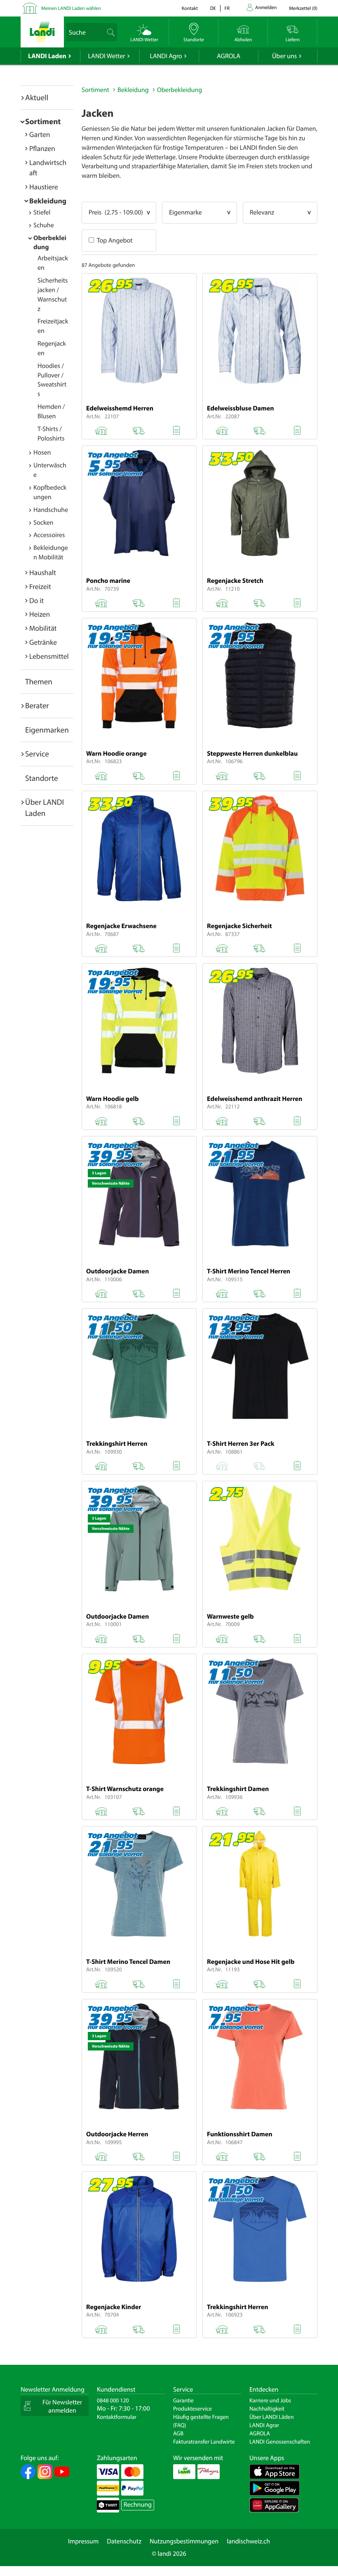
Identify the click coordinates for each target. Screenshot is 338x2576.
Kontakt (190, 8)
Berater (37, 705)
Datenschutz (124, 2541)
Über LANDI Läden (272, 2417)
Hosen (42, 453)
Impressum (83, 2541)
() (303, 8)
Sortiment (43, 121)
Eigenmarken (47, 730)
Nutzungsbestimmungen (184, 2541)
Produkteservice (192, 2409)
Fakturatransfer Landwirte (204, 2442)
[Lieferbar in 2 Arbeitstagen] (138, 429)
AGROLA (229, 56)
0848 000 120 (113, 2400)
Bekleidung (48, 201)
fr (227, 8)
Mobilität (43, 628)
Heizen (40, 614)
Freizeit (40, 586)
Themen (39, 681)
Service (37, 754)
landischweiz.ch (248, 2541)
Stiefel (42, 212)
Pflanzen (42, 148)
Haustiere (44, 187)
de (213, 8)
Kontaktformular (117, 2417)
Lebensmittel (49, 656)
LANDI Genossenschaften (280, 2442)
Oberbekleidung (180, 90)
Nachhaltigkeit (267, 2409)
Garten (40, 134)
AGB (178, 2433)
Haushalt (43, 572)
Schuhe (44, 225)
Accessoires (49, 535)
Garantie (183, 2400)
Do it (36, 600)
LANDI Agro (166, 56)
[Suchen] (111, 32)
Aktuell (37, 97)
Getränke (43, 642)
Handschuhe (51, 510)
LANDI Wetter (107, 56)
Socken (43, 523)
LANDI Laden (47, 56)
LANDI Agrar (264, 2425)
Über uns (284, 56)
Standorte (42, 778)
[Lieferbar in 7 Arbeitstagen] (259, 601)
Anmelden (266, 8)
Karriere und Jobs (270, 2400)
